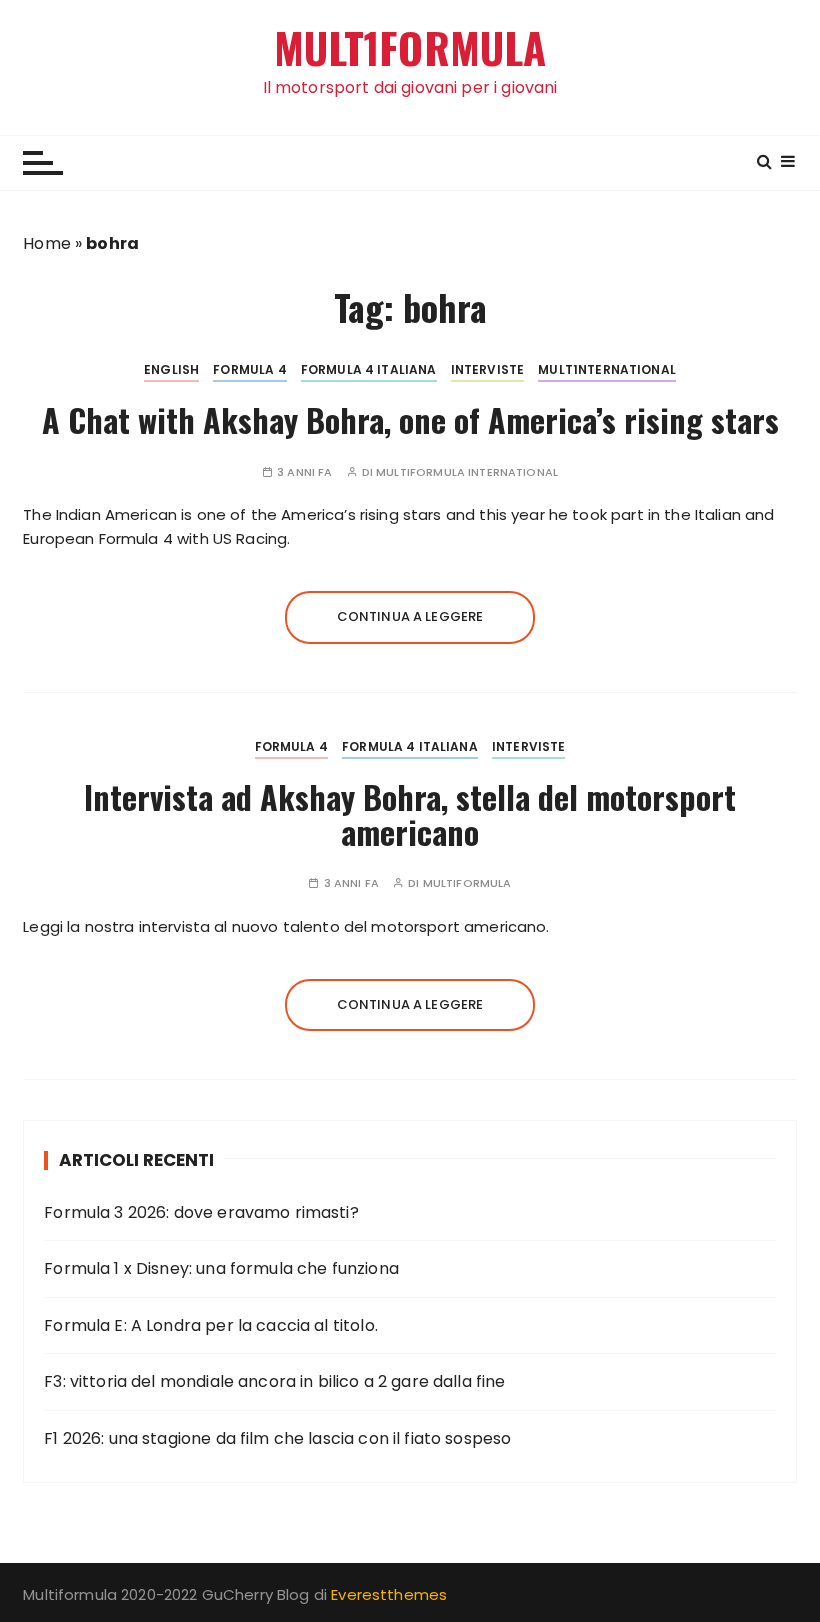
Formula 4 (249, 369)
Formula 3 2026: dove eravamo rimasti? (201, 1212)
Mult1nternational (607, 369)
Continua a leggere (410, 616)
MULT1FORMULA (410, 47)
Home (47, 243)
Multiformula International (467, 472)
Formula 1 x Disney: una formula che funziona (221, 1268)
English (171, 369)
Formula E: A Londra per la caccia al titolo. (211, 1325)
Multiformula (467, 883)
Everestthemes (389, 1594)
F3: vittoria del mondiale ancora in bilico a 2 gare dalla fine (274, 1381)
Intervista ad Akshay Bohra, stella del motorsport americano (410, 814)
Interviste (488, 369)
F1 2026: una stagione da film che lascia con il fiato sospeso (277, 1438)
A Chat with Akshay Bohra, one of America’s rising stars (410, 419)
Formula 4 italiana (369, 369)
